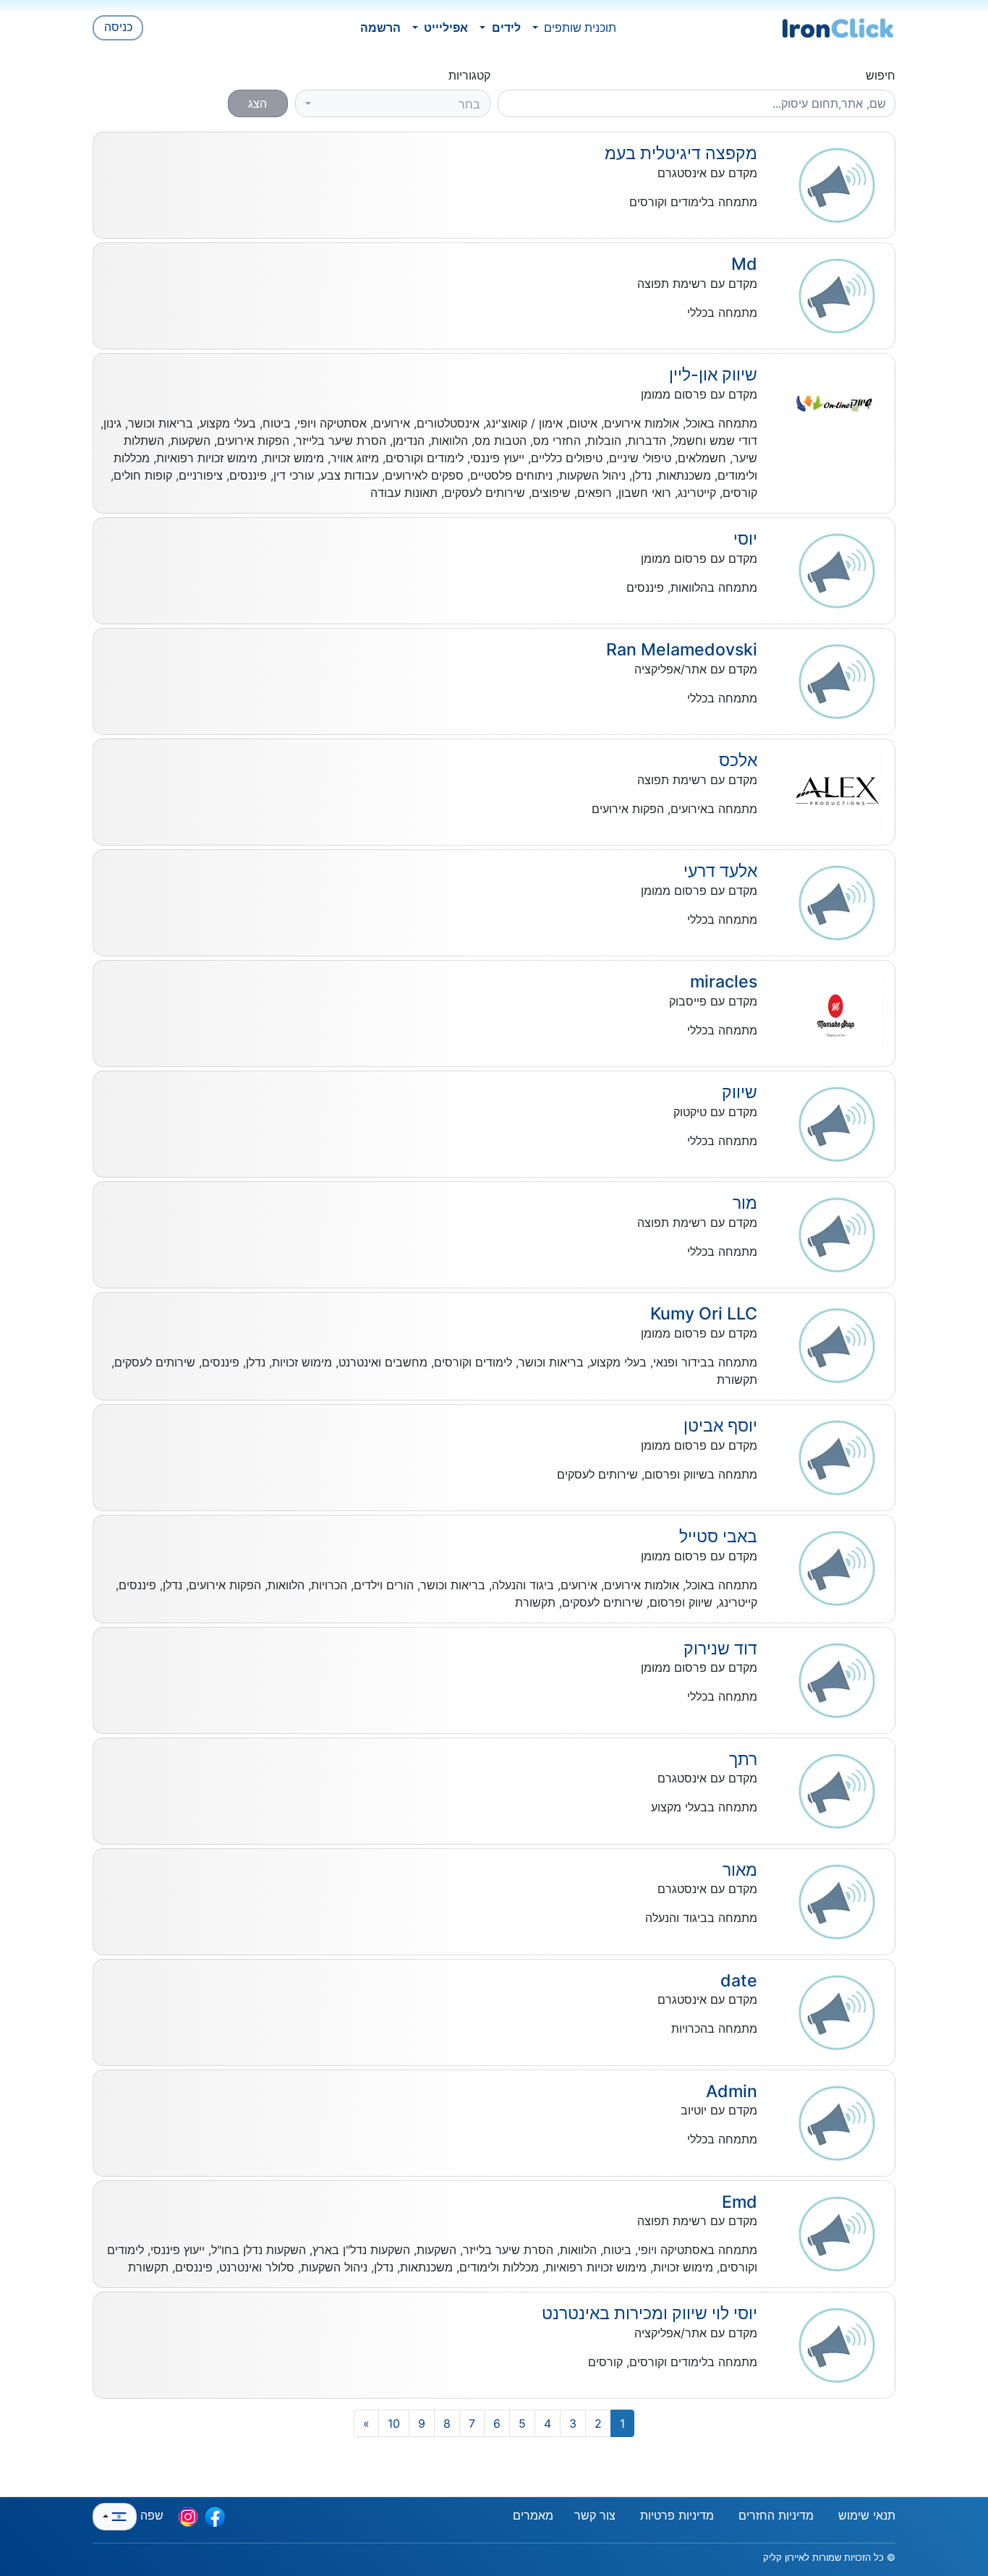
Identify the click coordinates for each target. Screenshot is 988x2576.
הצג (257, 103)
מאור (740, 1870)
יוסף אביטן (720, 1426)
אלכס (738, 760)
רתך (743, 1759)
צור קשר (595, 2515)
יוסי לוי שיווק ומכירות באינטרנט (650, 2313)
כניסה (118, 27)
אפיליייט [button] (444, 27)
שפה (150, 2515)
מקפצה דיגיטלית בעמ (681, 153)
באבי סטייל (718, 1536)
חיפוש (881, 75)
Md (744, 264)
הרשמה (380, 27)
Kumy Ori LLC (704, 1314)
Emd (740, 2202)
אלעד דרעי (720, 871)
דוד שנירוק (720, 1649)
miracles (724, 982)
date (739, 1981)
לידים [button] (505, 27)
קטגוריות (469, 75)
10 (394, 2423)
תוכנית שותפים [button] (579, 27)
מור (745, 1203)
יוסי (745, 539)
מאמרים (533, 2515)
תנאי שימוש (867, 2515)
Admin (732, 2091)
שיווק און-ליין (713, 375)
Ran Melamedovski (682, 650)
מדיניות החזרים (776, 2515)
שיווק (740, 1092)
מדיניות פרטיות (677, 2515)
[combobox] (393, 103)
